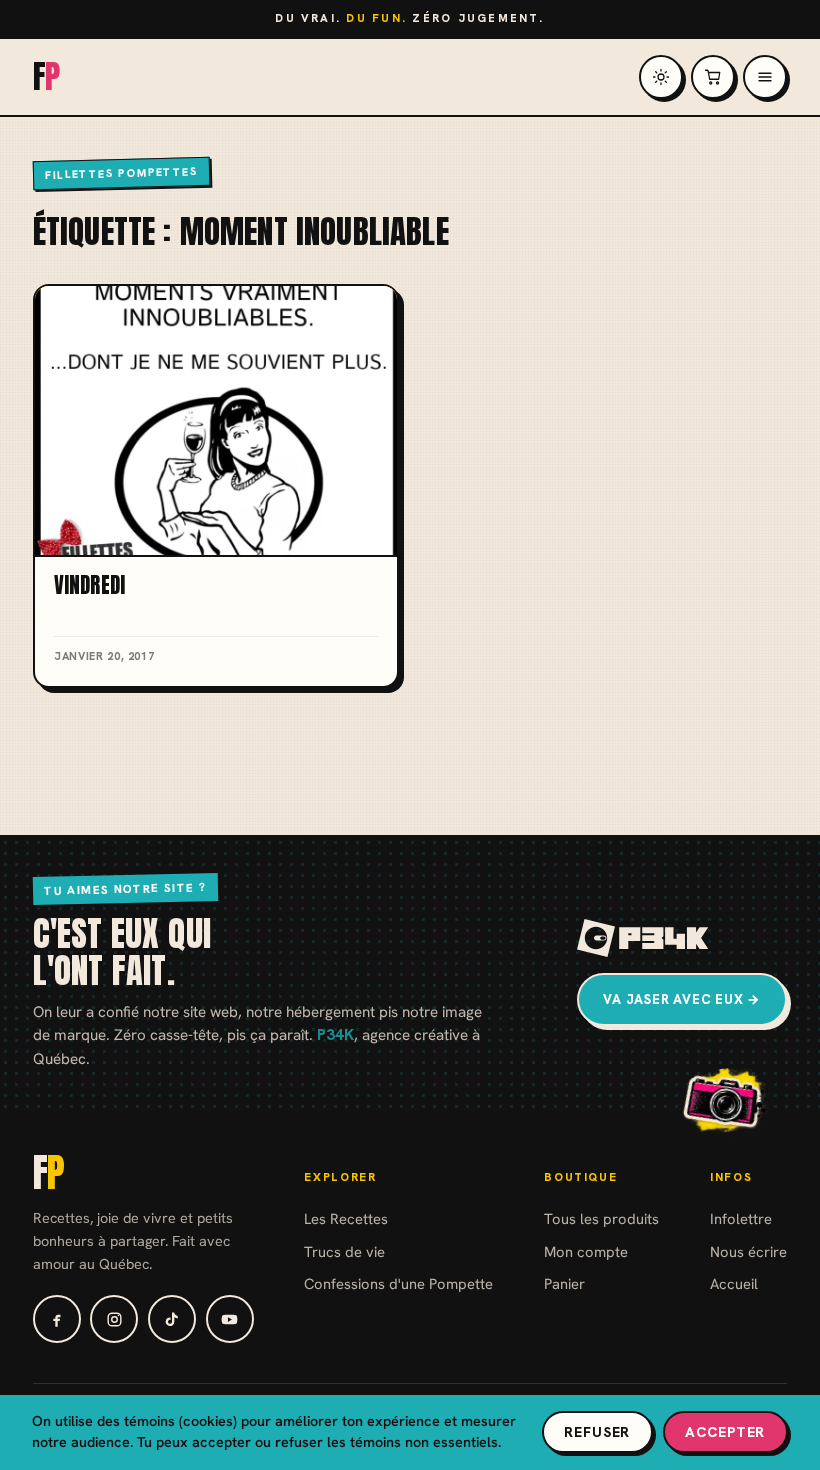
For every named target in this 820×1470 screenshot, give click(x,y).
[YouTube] (230, 1319)
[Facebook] (57, 1319)
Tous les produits (601, 1218)
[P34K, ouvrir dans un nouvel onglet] (643, 938)
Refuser (597, 1432)
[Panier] (713, 77)
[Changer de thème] (661, 77)
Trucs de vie (344, 1251)
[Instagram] (114, 1319)
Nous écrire (748, 1251)
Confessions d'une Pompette (398, 1283)
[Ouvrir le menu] (765, 77)
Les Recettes (346, 1218)
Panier (564, 1283)
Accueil (734, 1283)
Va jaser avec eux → (682, 999)
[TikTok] (172, 1319)
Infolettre (741, 1218)
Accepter (725, 1432)
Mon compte (586, 1251)
